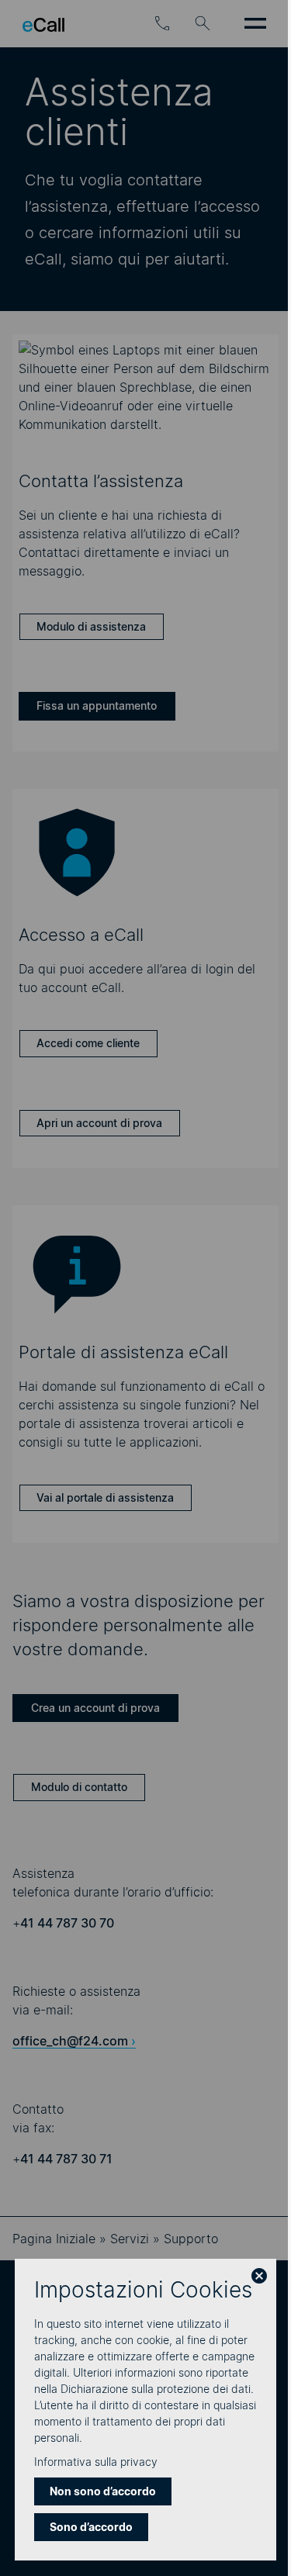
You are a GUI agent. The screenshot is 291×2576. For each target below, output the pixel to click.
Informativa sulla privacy (96, 2462)
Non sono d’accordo (103, 2491)
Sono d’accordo (91, 2527)
